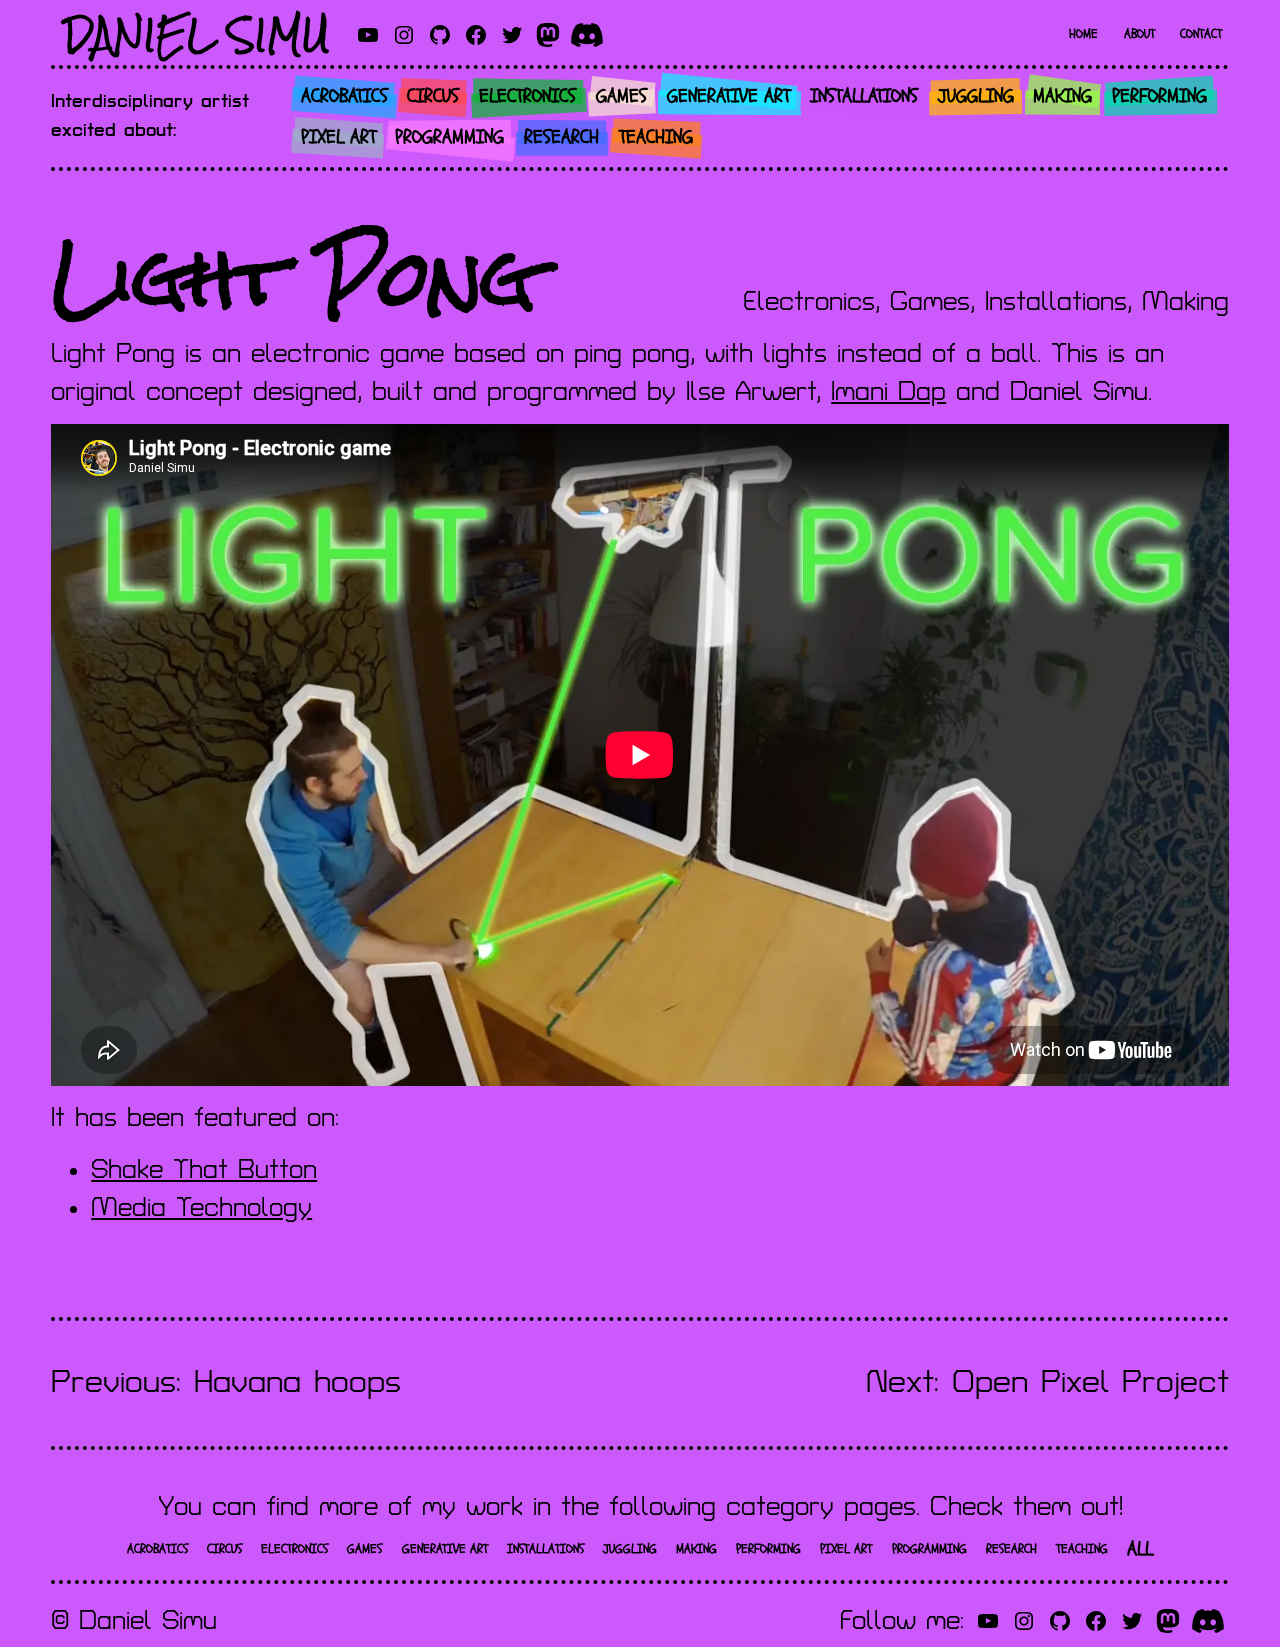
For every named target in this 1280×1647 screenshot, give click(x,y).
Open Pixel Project (1090, 1382)
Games (930, 302)
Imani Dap (888, 392)
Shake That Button (204, 1170)
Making (1185, 302)
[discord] (587, 35)
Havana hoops (297, 1382)
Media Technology (201, 1208)
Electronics (809, 302)
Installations (1056, 302)
